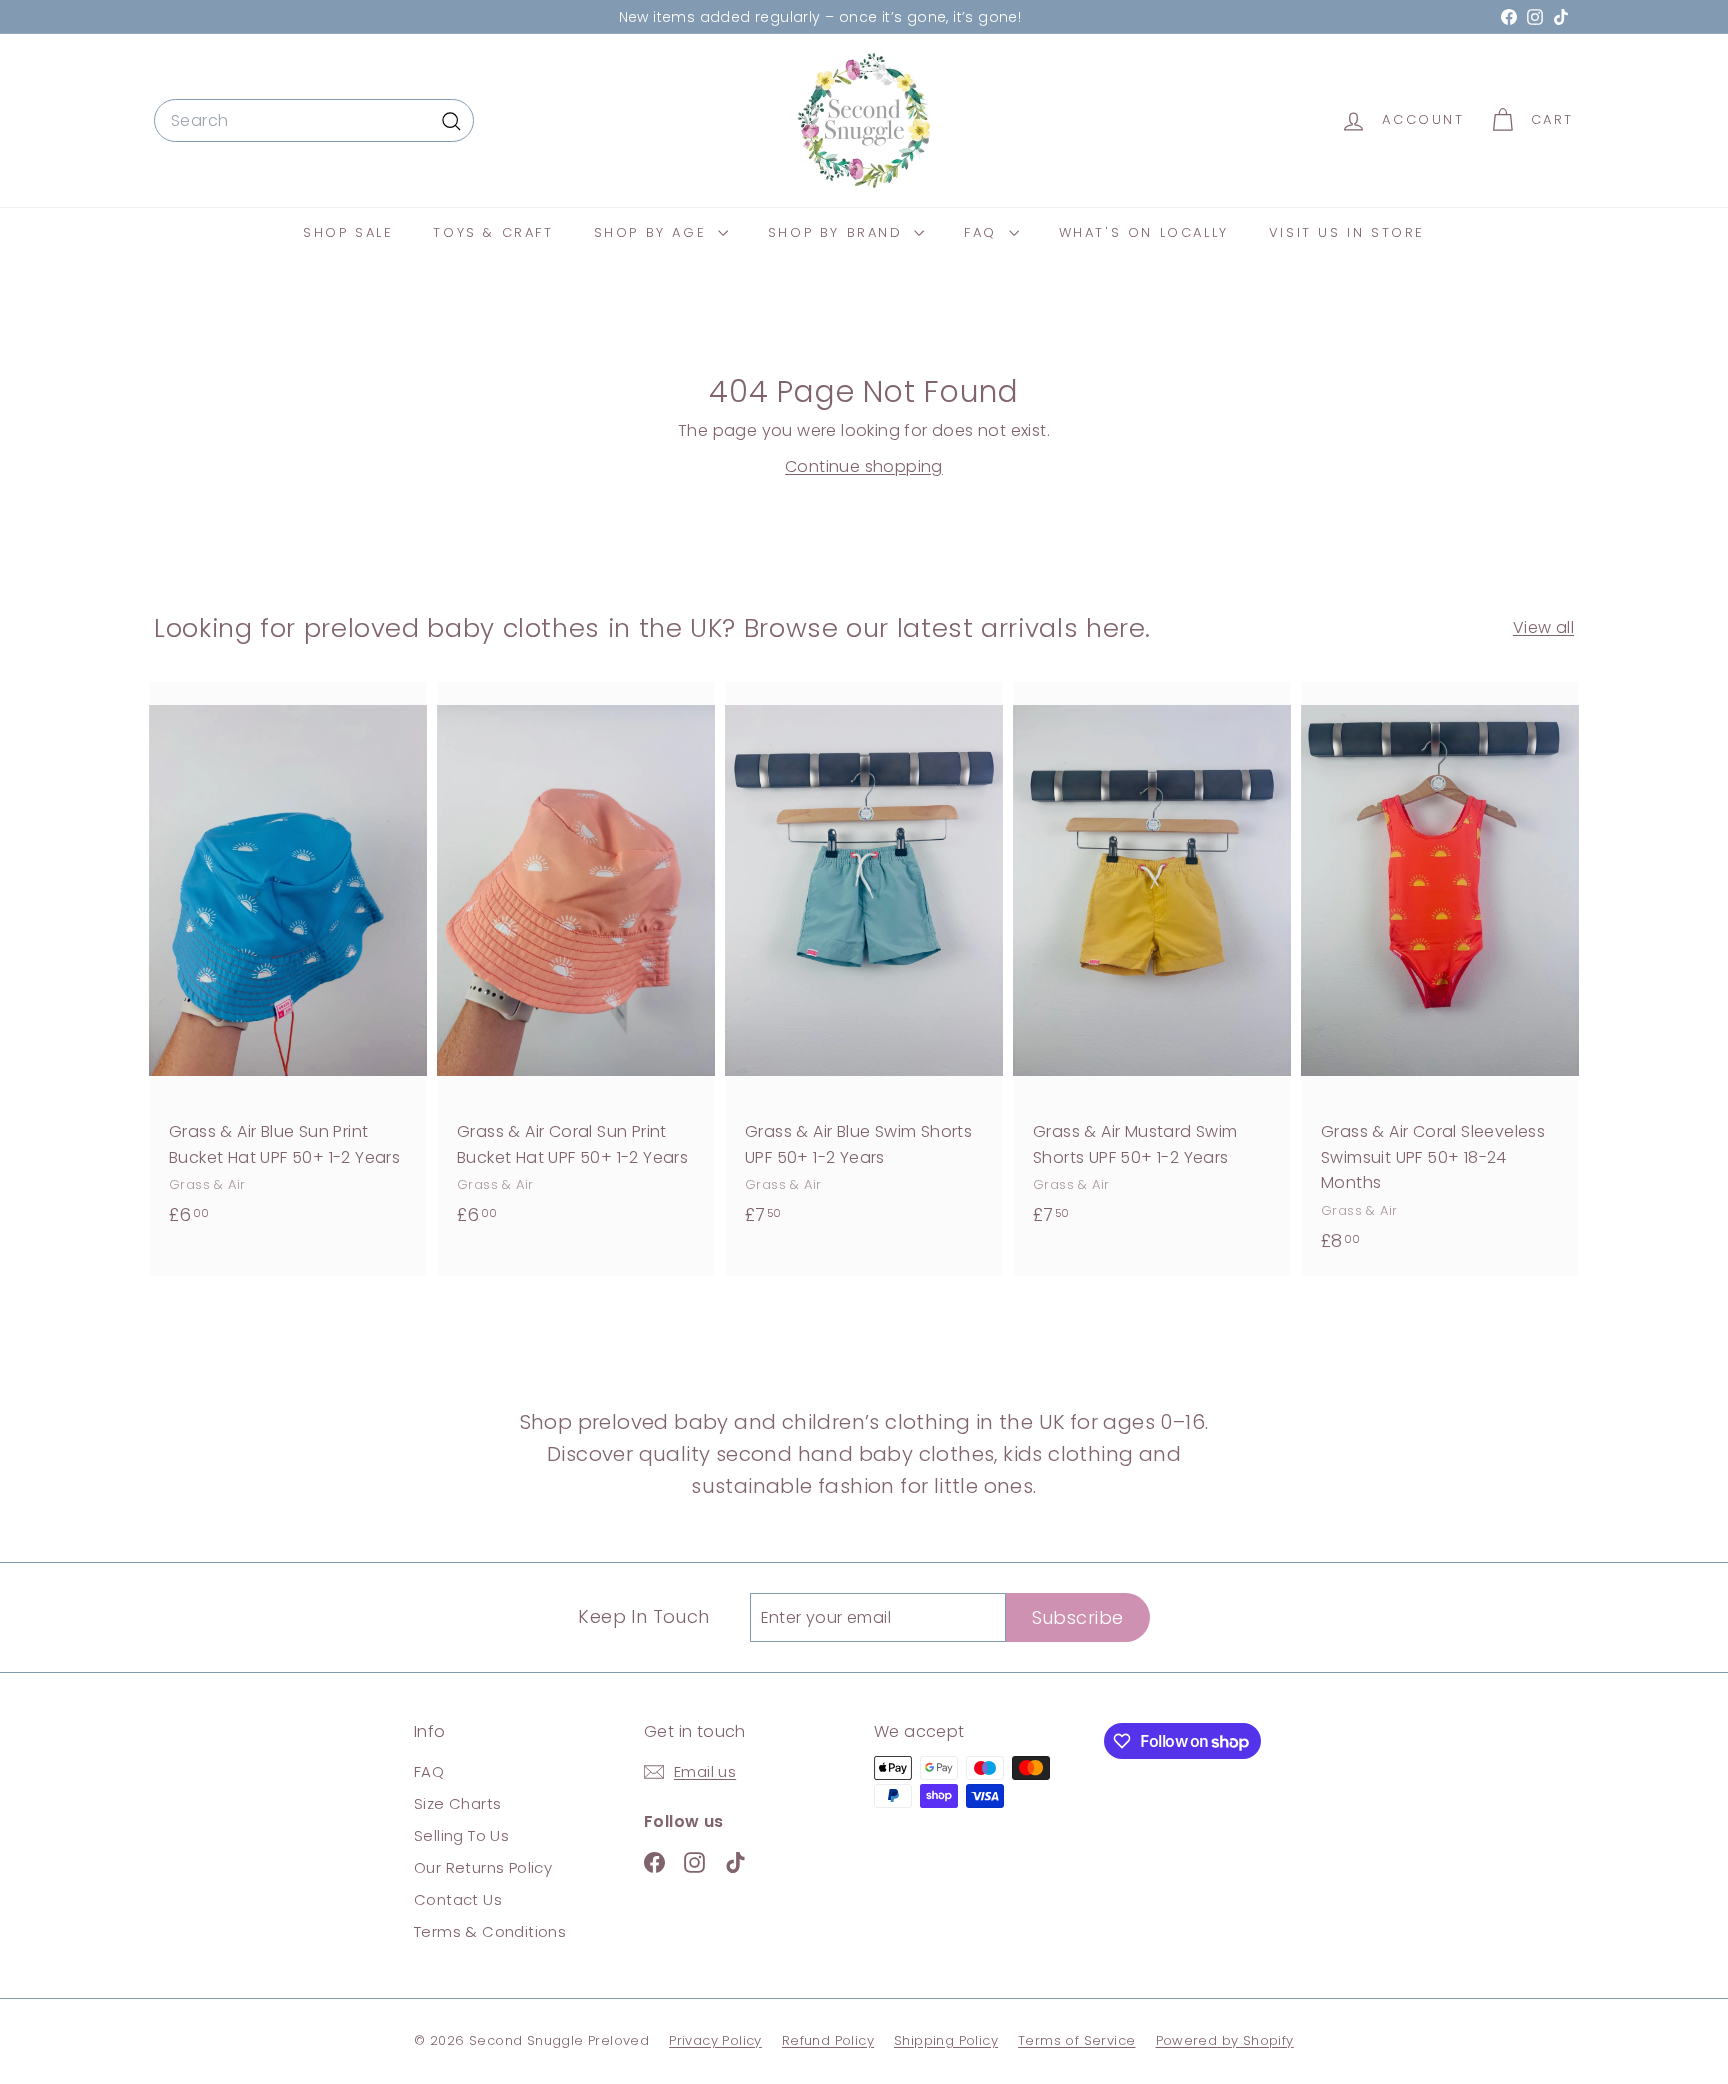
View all (1543, 627)
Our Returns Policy (483, 1867)
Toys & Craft (493, 232)
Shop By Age (653, 232)
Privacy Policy (715, 2040)
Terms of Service (1076, 2040)
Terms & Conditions (490, 1931)
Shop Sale (348, 232)
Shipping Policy (946, 2040)
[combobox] (314, 121)
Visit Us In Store (1347, 232)
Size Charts (457, 1803)
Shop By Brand (838, 232)
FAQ (983, 232)
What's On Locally (1144, 232)
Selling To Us (461, 1835)
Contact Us (458, 1899)
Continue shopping (864, 466)
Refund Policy (828, 2040)
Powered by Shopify (1225, 2040)
